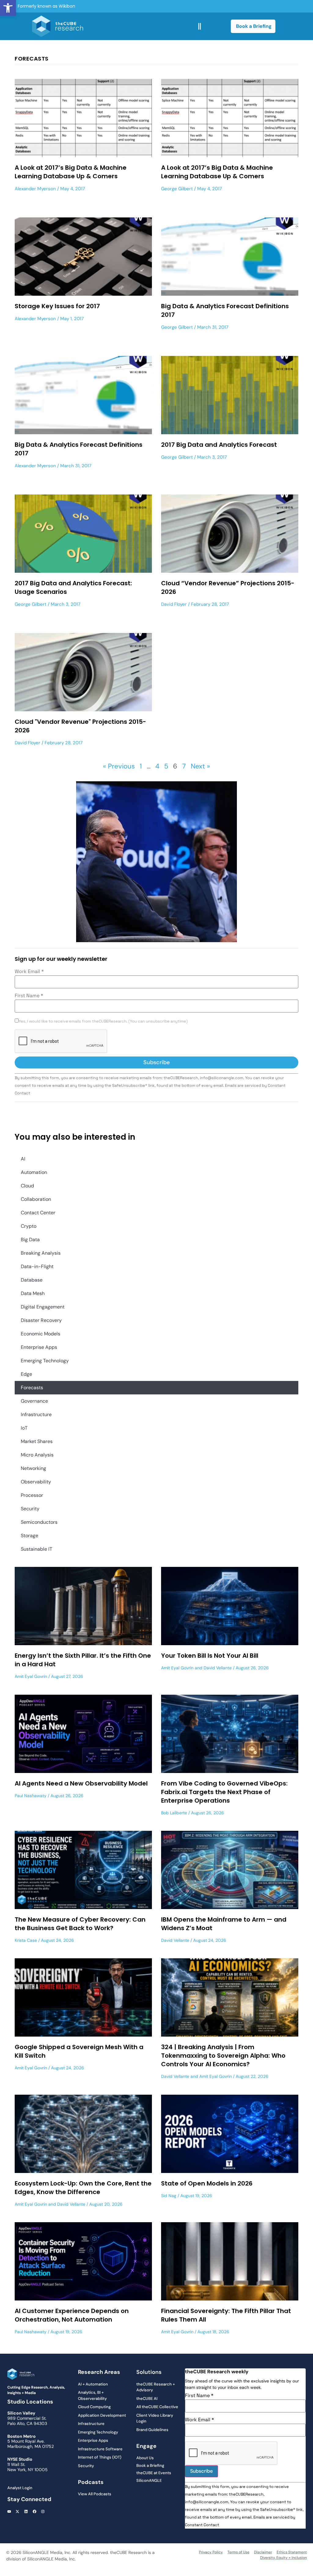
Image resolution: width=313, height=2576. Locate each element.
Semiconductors (39, 1522)
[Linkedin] (26, 2511)
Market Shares (37, 1441)
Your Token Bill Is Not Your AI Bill (210, 1656)
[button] (8, 8)
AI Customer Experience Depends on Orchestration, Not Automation (72, 2315)
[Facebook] (35, 2511)
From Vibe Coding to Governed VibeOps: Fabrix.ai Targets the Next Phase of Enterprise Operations (224, 1792)
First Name (29, 996)
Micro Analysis (37, 1455)
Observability (36, 1482)
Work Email (29, 972)
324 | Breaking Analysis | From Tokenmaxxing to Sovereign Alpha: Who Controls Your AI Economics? (223, 2056)
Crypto (29, 1226)
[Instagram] (43, 2511)
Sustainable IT (37, 1549)
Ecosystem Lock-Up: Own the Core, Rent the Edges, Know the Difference (83, 2188)
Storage (29, 1536)
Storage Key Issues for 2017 (57, 306)
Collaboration (36, 1199)
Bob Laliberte (174, 1813)
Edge (26, 1374)
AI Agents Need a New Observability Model (81, 1783)
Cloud (27, 1186)
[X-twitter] (18, 2511)
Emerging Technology (45, 1361)
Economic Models (41, 1334)
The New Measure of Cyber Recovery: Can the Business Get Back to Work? (80, 1924)
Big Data (30, 1240)
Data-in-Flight (37, 1266)
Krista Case (26, 1940)
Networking (33, 1468)
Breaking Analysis (41, 1253)
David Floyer (174, 604)
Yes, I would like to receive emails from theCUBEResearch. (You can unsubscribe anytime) (103, 1022)
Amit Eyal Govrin (31, 1676)
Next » (200, 766)
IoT (24, 1428)
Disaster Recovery (41, 1320)
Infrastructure (36, 1414)
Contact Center (38, 1213)
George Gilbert (177, 189)
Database (32, 1280)
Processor (32, 1495)
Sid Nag (169, 2196)
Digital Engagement (43, 1307)
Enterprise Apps (39, 1347)
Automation (34, 1172)
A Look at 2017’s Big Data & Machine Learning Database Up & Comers (71, 172)
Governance (34, 1401)
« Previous (119, 766)
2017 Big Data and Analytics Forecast (219, 445)
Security (30, 1509)
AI (23, 1159)
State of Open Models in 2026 (207, 2183)
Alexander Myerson (35, 189)
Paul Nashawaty (31, 1796)
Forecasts (32, 1388)
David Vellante (218, 1668)
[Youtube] (9, 2511)
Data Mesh (33, 1293)
